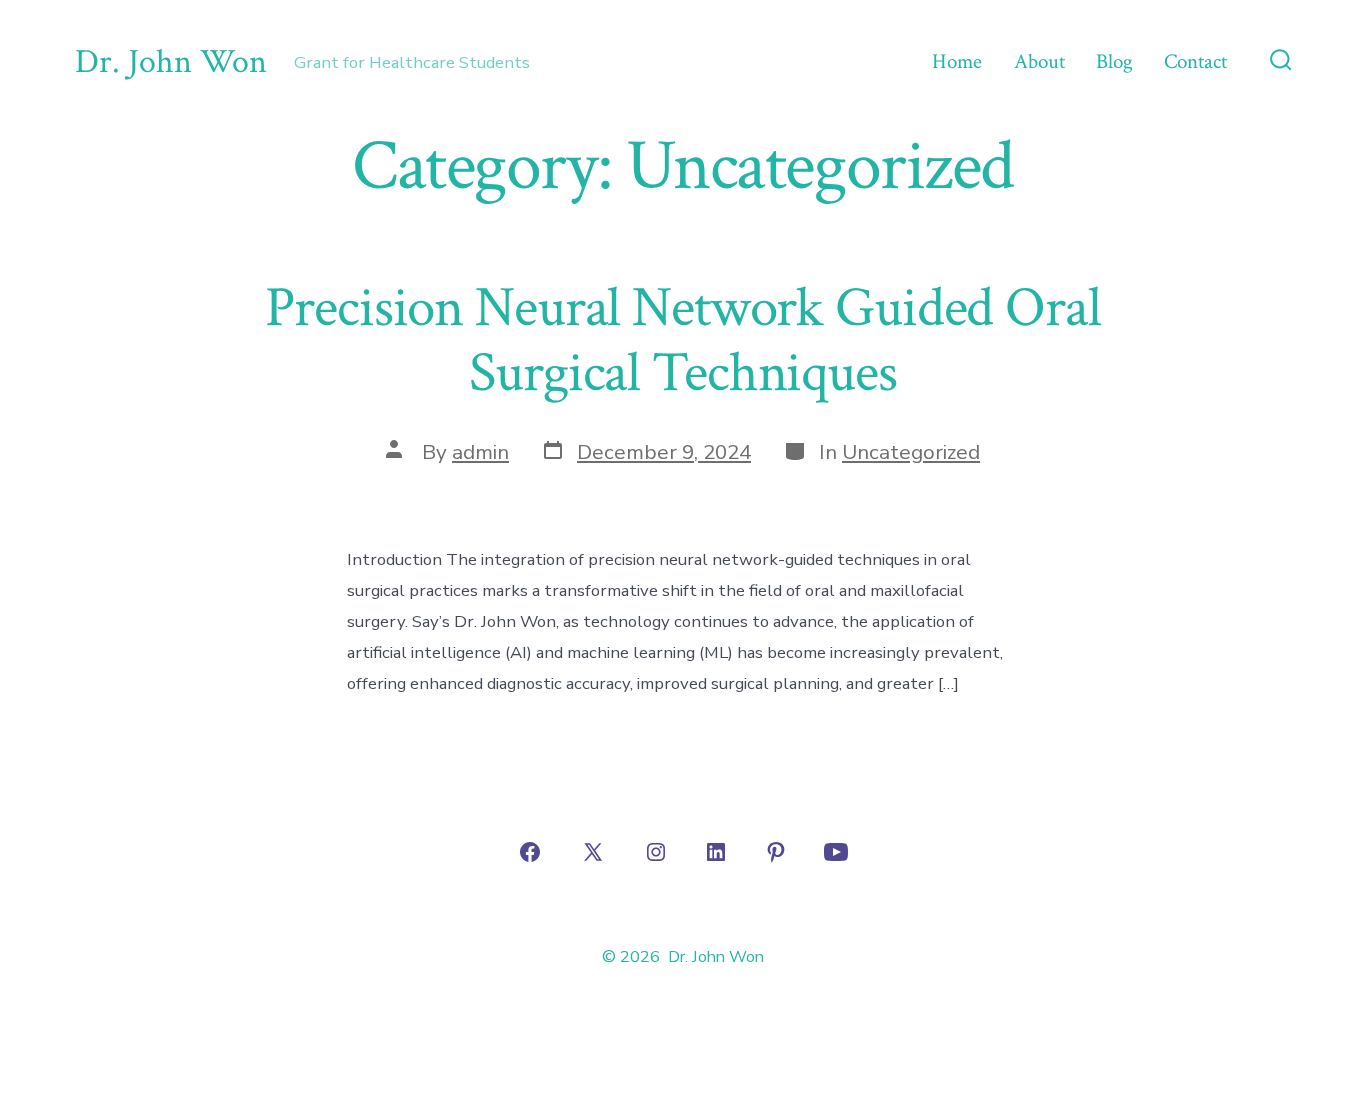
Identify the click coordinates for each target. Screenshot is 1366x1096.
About (1039, 61)
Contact (1195, 61)
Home (957, 61)
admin (480, 452)
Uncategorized (911, 452)
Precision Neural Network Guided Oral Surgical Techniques (682, 340)
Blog (1114, 61)
